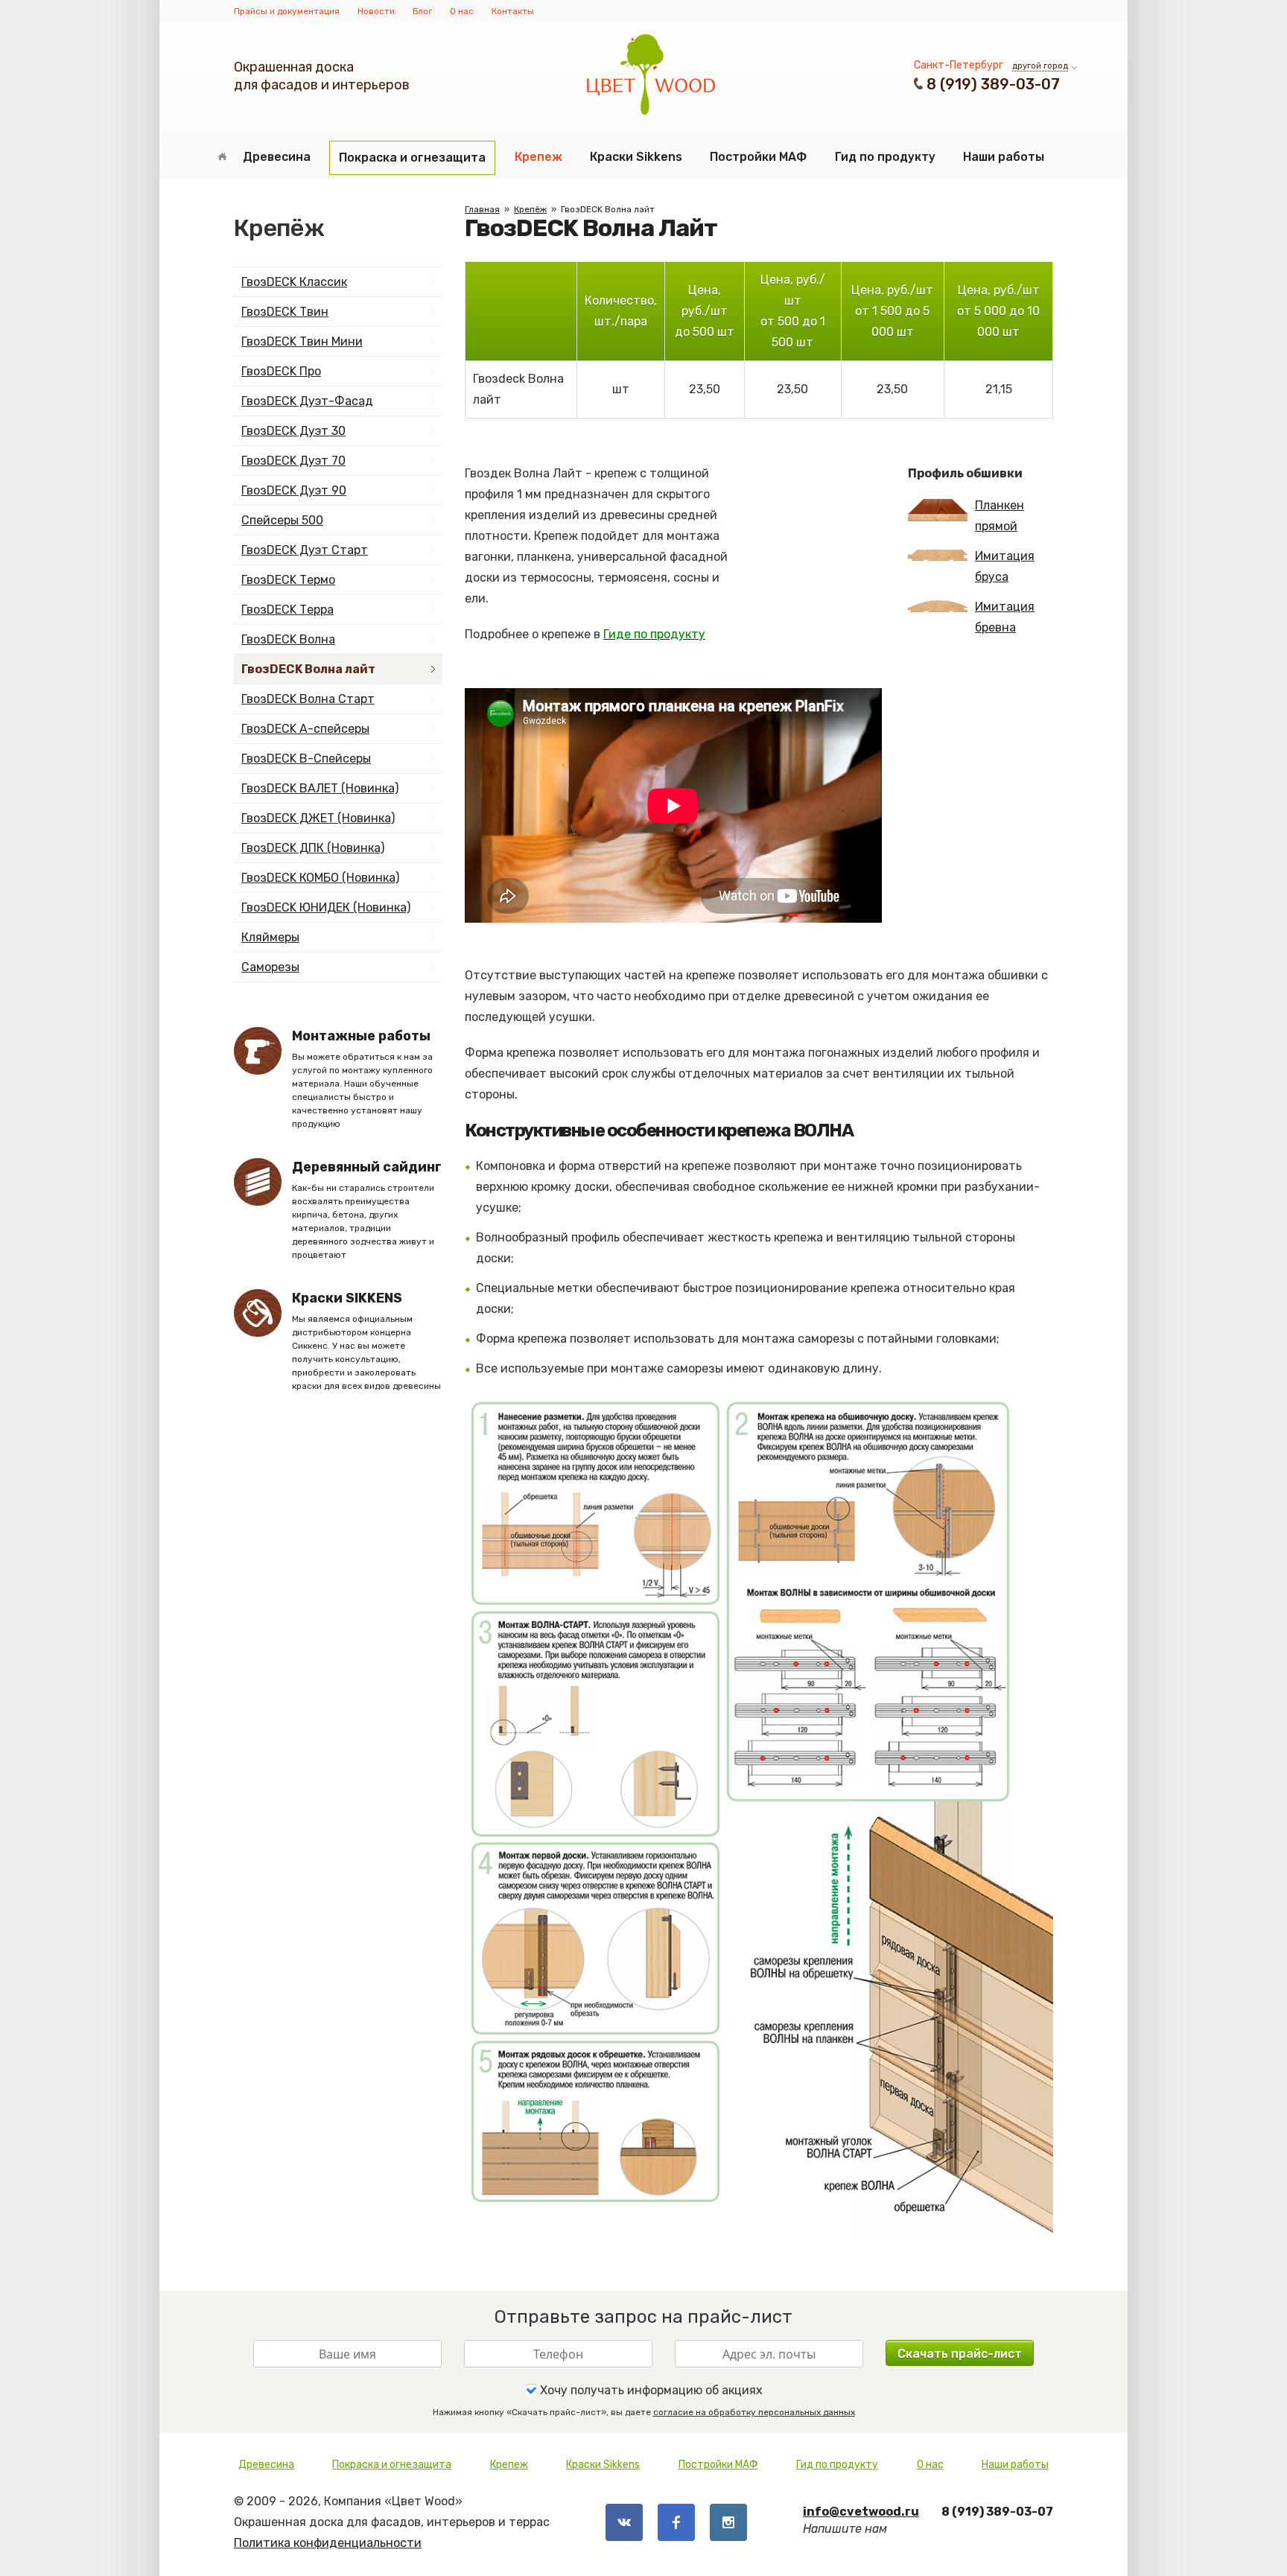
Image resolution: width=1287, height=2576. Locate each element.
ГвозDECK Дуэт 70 (293, 461)
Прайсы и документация (287, 11)
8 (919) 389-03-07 (993, 84)
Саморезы (270, 967)
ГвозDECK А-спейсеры (305, 729)
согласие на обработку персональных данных (754, 2412)
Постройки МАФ (758, 157)
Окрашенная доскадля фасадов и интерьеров (322, 76)
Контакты (513, 11)
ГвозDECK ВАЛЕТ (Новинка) (320, 788)
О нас (462, 11)
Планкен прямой (1000, 516)
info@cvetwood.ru (861, 2512)
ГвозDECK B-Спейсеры (306, 759)
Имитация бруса (1005, 566)
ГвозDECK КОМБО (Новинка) (320, 878)
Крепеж (538, 157)
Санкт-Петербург (959, 65)
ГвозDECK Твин (285, 312)
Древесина (277, 157)
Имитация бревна (1005, 617)
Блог (422, 11)
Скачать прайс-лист (960, 2354)
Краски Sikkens (636, 157)
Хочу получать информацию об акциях (650, 2390)
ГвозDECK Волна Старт (308, 699)
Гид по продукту (885, 157)
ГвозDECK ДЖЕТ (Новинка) (318, 818)
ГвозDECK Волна (288, 639)
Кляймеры (270, 937)
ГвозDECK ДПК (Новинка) (313, 848)
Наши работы (1004, 157)
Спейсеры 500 (282, 520)
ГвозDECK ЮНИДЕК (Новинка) (326, 907)
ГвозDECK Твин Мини (302, 341)
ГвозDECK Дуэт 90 (294, 490)
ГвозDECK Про (281, 371)
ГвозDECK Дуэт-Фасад (307, 401)
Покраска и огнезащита (412, 158)
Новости (376, 11)
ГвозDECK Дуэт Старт (305, 550)
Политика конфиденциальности (328, 2543)
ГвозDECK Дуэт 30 (293, 431)
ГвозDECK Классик (294, 282)
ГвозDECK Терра (287, 610)
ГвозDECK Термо (288, 580)
